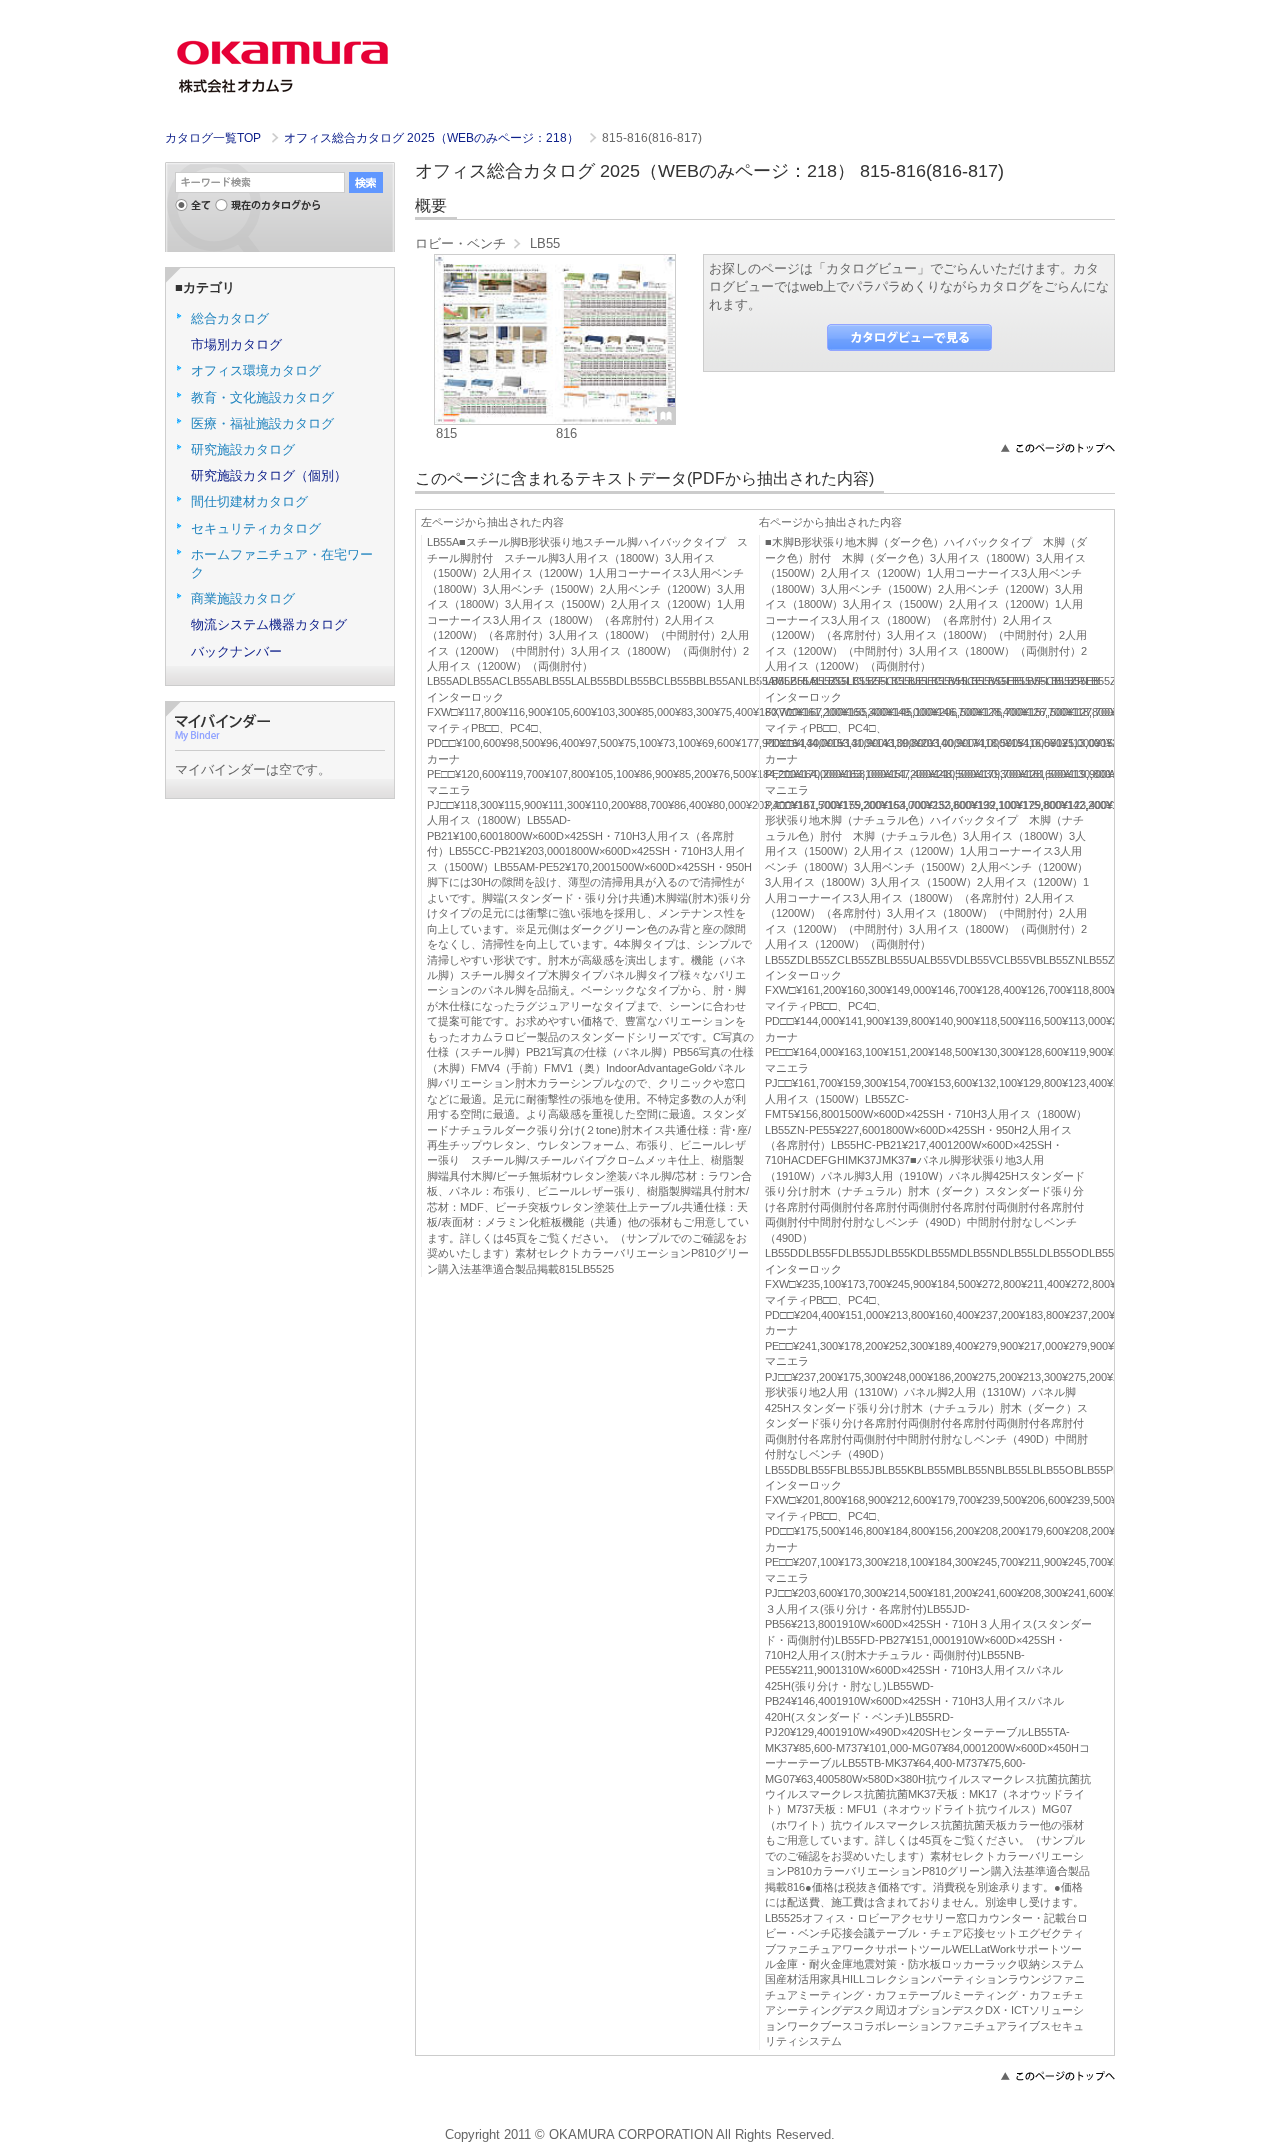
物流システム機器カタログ (269, 624)
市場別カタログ (236, 344)
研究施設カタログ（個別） (269, 475)
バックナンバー (236, 651)
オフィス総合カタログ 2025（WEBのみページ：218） (433, 138)
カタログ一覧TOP (213, 138)
